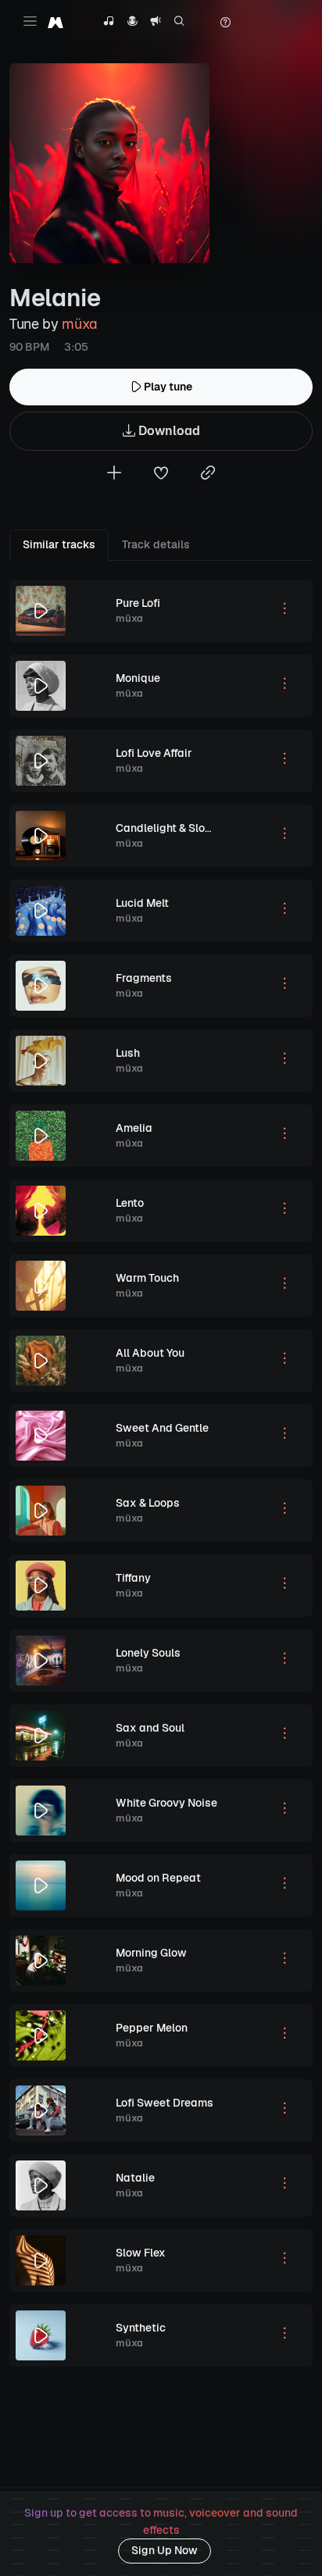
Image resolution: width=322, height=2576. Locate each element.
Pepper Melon (152, 2028)
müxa (80, 324)
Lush (128, 1053)
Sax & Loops (148, 1503)
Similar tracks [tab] (59, 544)
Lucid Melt (142, 903)
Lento (130, 1203)
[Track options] (284, 611)
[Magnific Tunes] (55, 22)
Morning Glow (151, 1953)
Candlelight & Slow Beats (182, 828)
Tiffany (133, 1578)
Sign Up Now (165, 2550)
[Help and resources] (225, 23)
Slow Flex (141, 2253)
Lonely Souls (148, 1653)
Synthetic (141, 2328)
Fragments (144, 978)
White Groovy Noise (166, 1803)
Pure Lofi (138, 603)
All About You (150, 1353)
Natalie (135, 2178)
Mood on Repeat (158, 1878)
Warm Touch (147, 1278)
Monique (138, 678)
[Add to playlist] (114, 475)
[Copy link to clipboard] (208, 475)
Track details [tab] (156, 544)
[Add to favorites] (161, 475)
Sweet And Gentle (162, 1428)
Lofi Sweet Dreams (165, 2103)
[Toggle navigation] (30, 21)
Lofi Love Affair (154, 753)
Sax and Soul (150, 1728)
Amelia (134, 1128)
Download (168, 431)
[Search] (179, 23)
